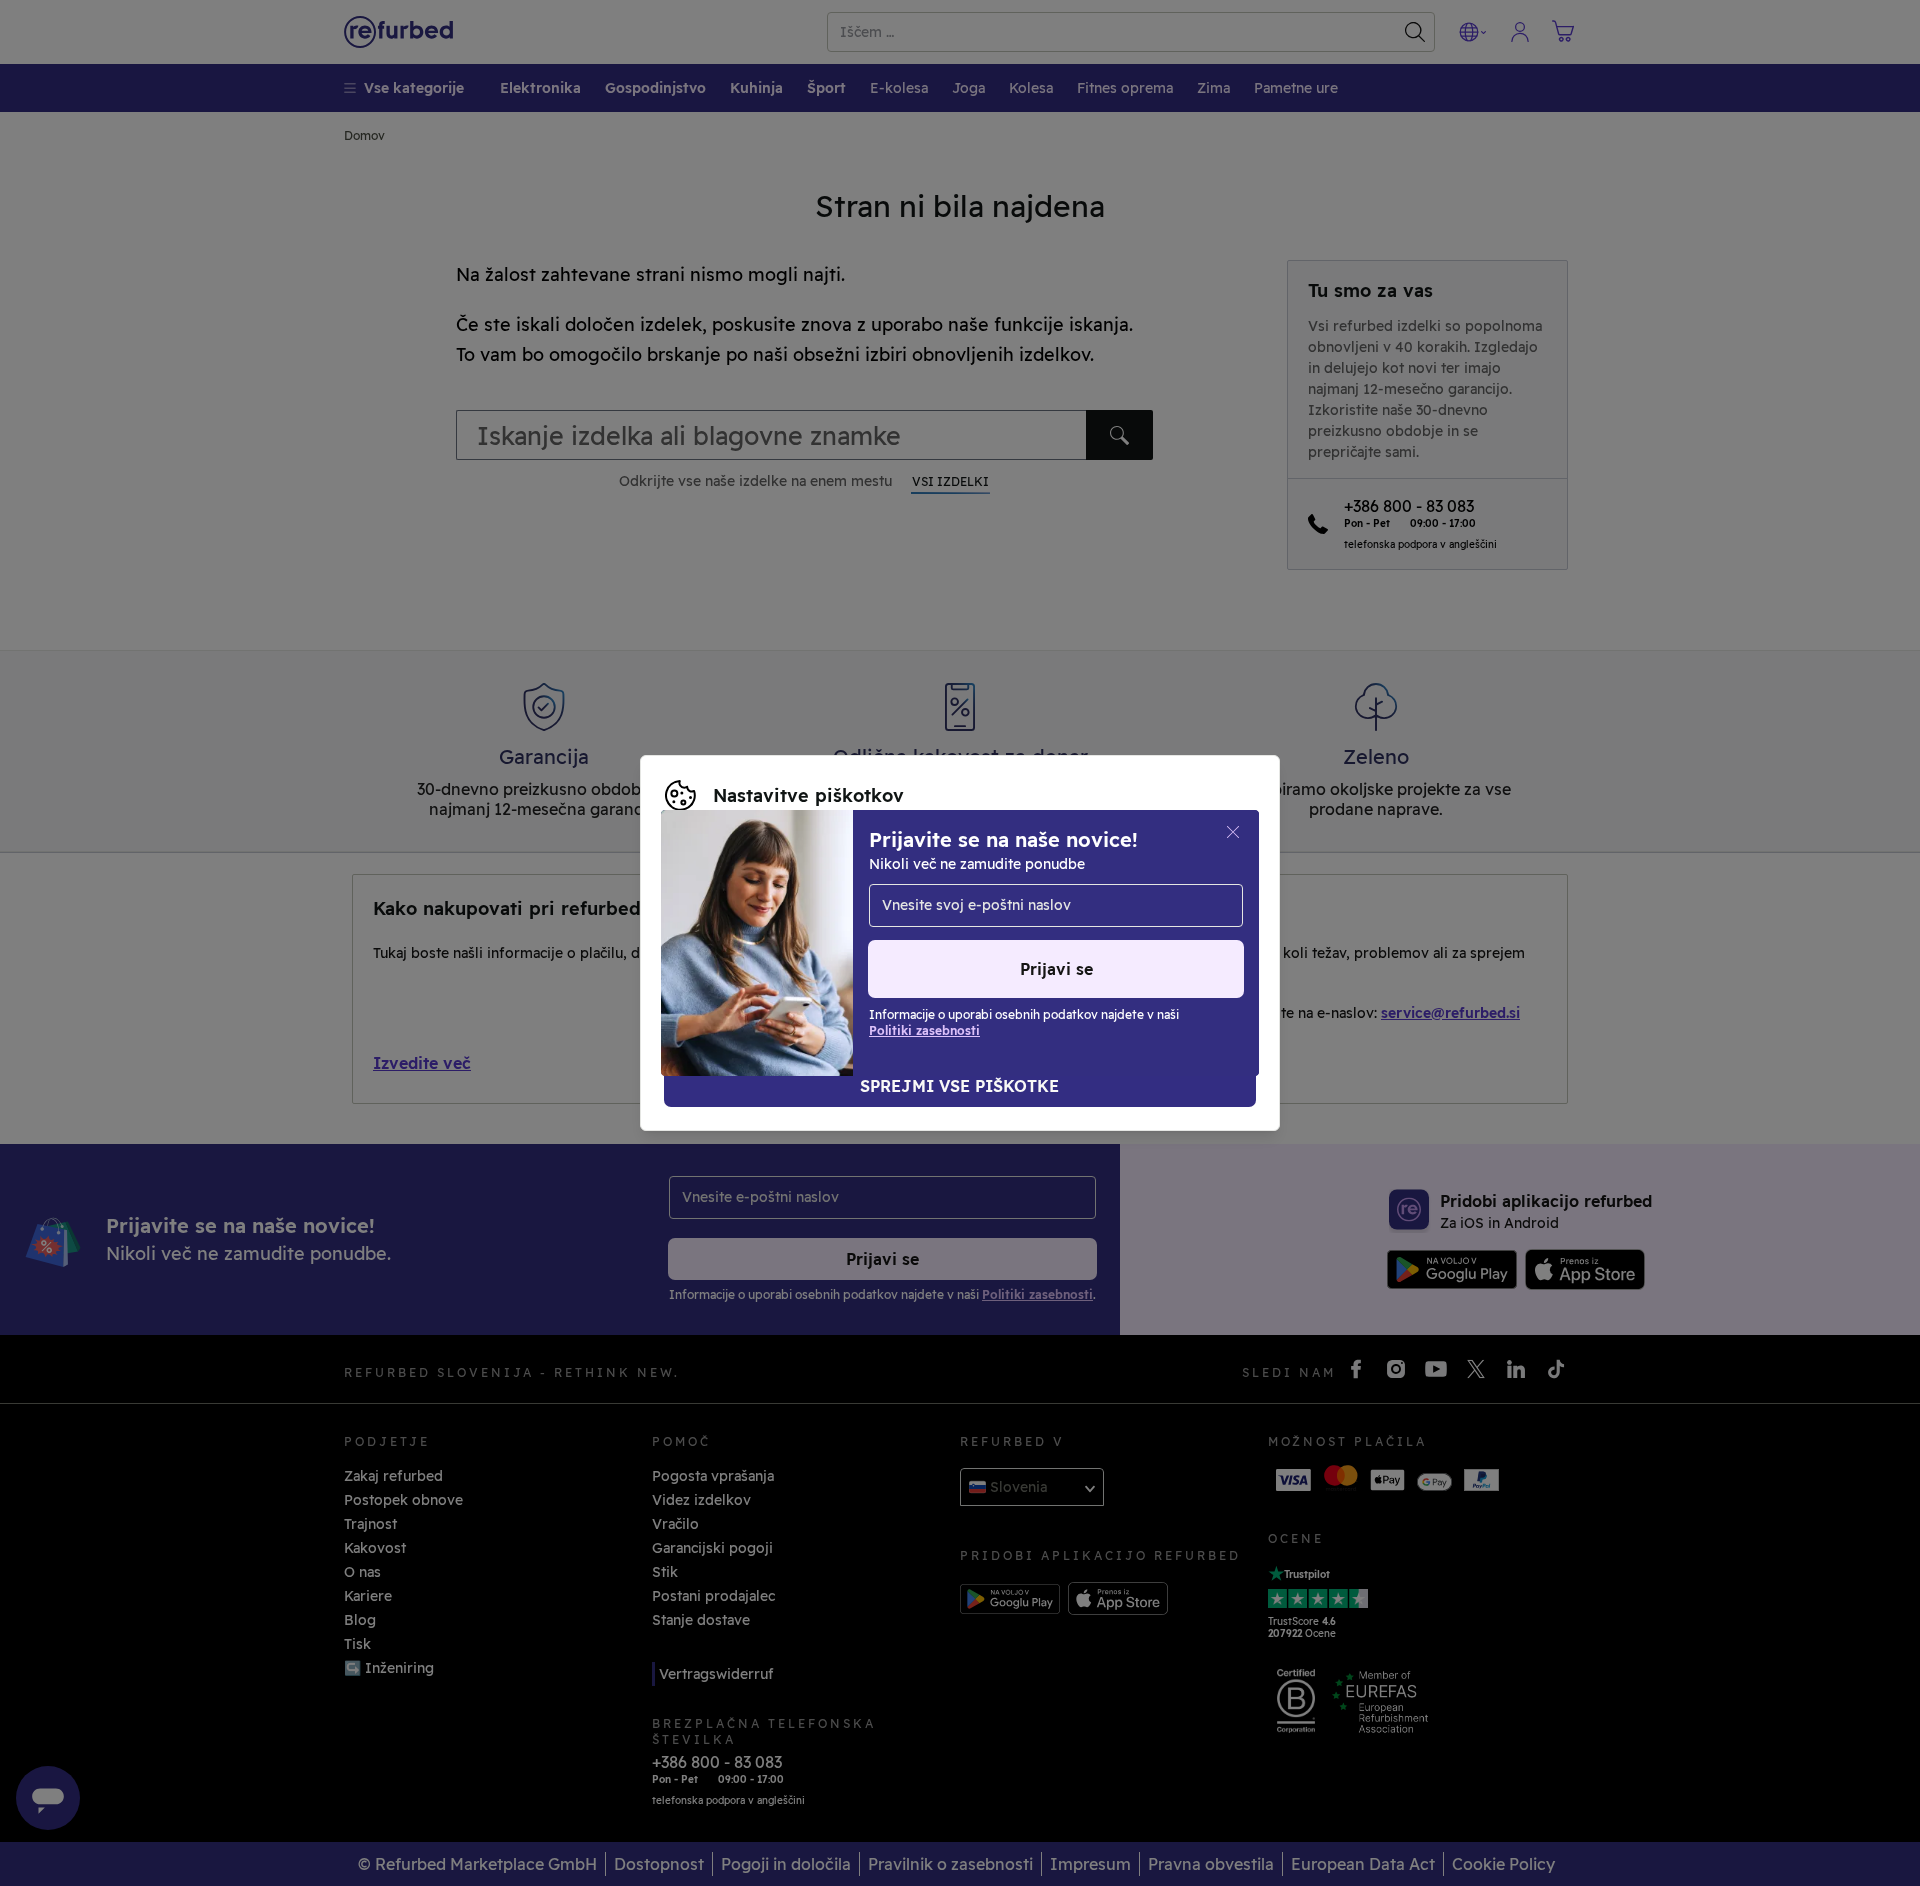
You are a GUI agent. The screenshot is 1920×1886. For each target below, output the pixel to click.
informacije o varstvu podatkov (774, 922)
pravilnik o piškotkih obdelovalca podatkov (816, 943)
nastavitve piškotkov (738, 901)
